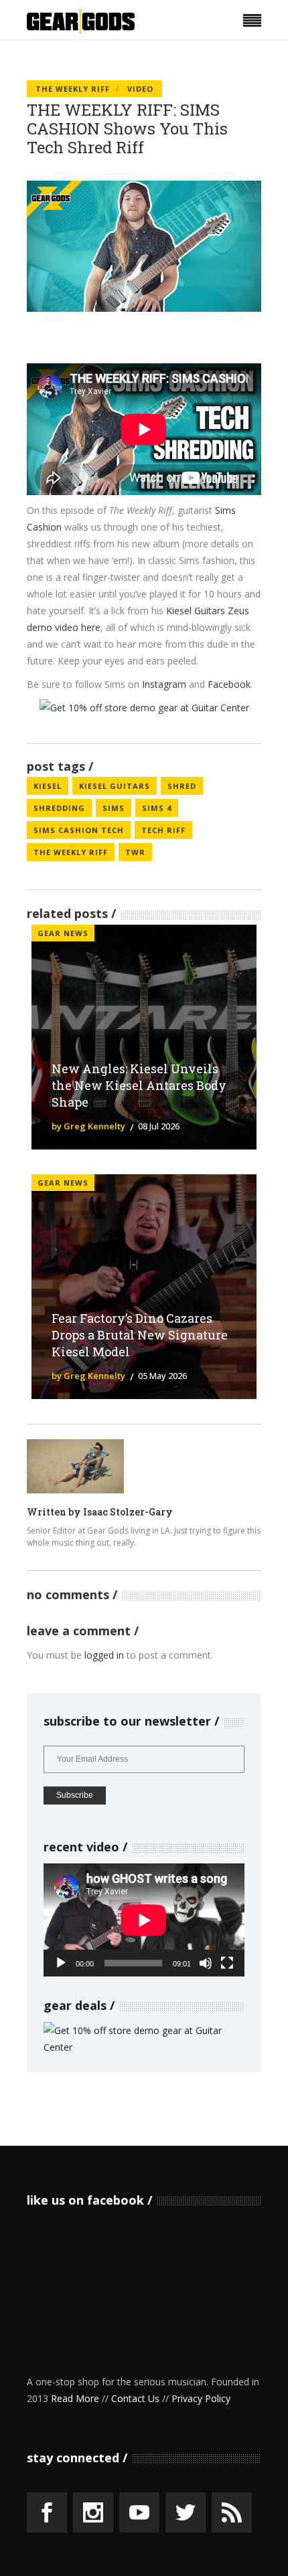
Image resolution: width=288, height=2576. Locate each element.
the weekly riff (71, 852)
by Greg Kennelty (88, 1126)
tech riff (163, 830)
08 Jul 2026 (159, 1126)
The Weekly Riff (73, 89)
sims (114, 808)
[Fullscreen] (227, 1963)
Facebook (229, 684)
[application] (144, 1920)
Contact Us (135, 2398)
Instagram (164, 684)
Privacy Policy (201, 2398)
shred (182, 786)
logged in (104, 1655)
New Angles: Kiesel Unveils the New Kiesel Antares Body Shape (139, 1085)
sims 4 (157, 808)
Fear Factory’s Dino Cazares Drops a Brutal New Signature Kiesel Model (140, 1335)
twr (135, 852)
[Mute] (206, 1963)
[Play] (61, 1963)
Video (140, 89)
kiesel (48, 786)
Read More (75, 2398)
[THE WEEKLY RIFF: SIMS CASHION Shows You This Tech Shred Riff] (75, 1466)
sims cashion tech (79, 830)
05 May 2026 (162, 1376)
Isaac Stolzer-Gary (128, 1512)
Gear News (63, 933)
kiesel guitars (115, 786)
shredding (59, 808)
